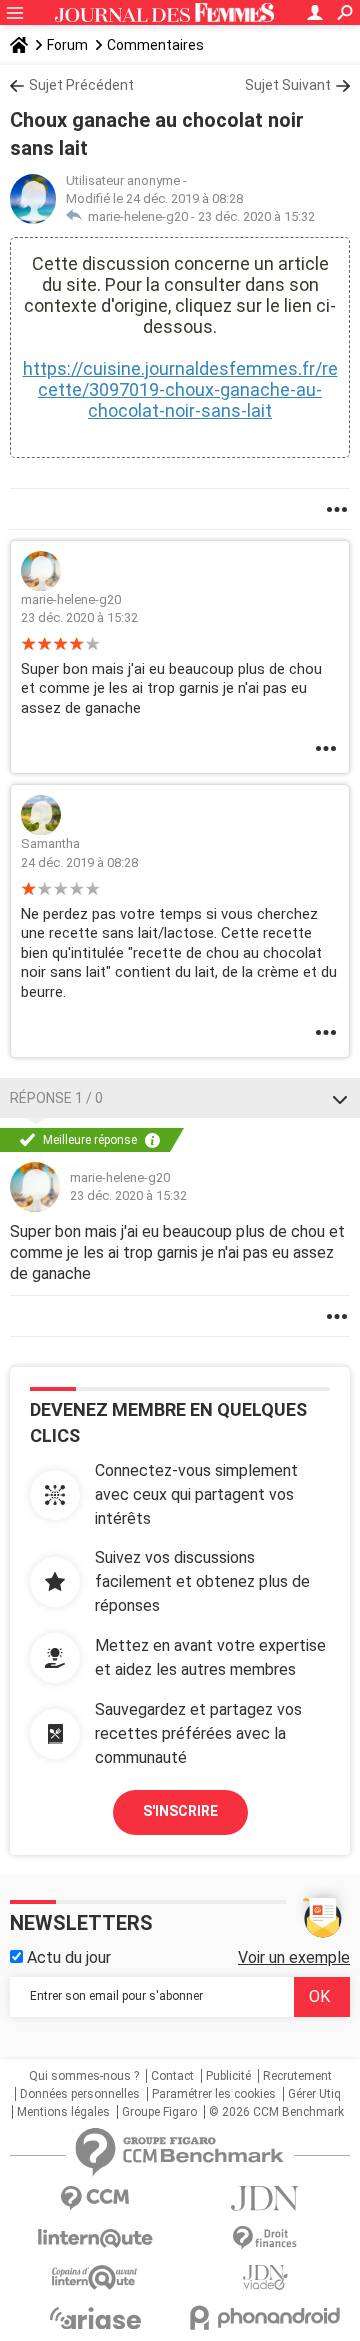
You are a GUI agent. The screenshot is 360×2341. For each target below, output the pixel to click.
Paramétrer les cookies (214, 2094)
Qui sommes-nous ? (84, 2076)
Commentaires (155, 45)
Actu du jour (67, 1957)
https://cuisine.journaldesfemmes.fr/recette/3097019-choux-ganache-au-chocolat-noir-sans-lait (180, 389)
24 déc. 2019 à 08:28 (79, 862)
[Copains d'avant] (95, 2277)
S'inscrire (180, 1811)
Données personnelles (80, 2094)
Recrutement (297, 2076)
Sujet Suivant (288, 85)
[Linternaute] (95, 2238)
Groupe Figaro (159, 2112)
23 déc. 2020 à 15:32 (256, 216)
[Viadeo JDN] (265, 2277)
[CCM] (95, 2198)
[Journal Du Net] (265, 2198)
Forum (67, 45)
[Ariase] (95, 2318)
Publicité (228, 2076)
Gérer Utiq (314, 2094)
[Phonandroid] (265, 2317)
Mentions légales (63, 2112)
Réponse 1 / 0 (56, 1098)
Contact (172, 2076)
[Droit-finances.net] (265, 2238)
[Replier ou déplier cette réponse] (340, 1098)
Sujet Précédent (81, 85)
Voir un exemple (294, 1957)
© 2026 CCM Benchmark (276, 2112)
